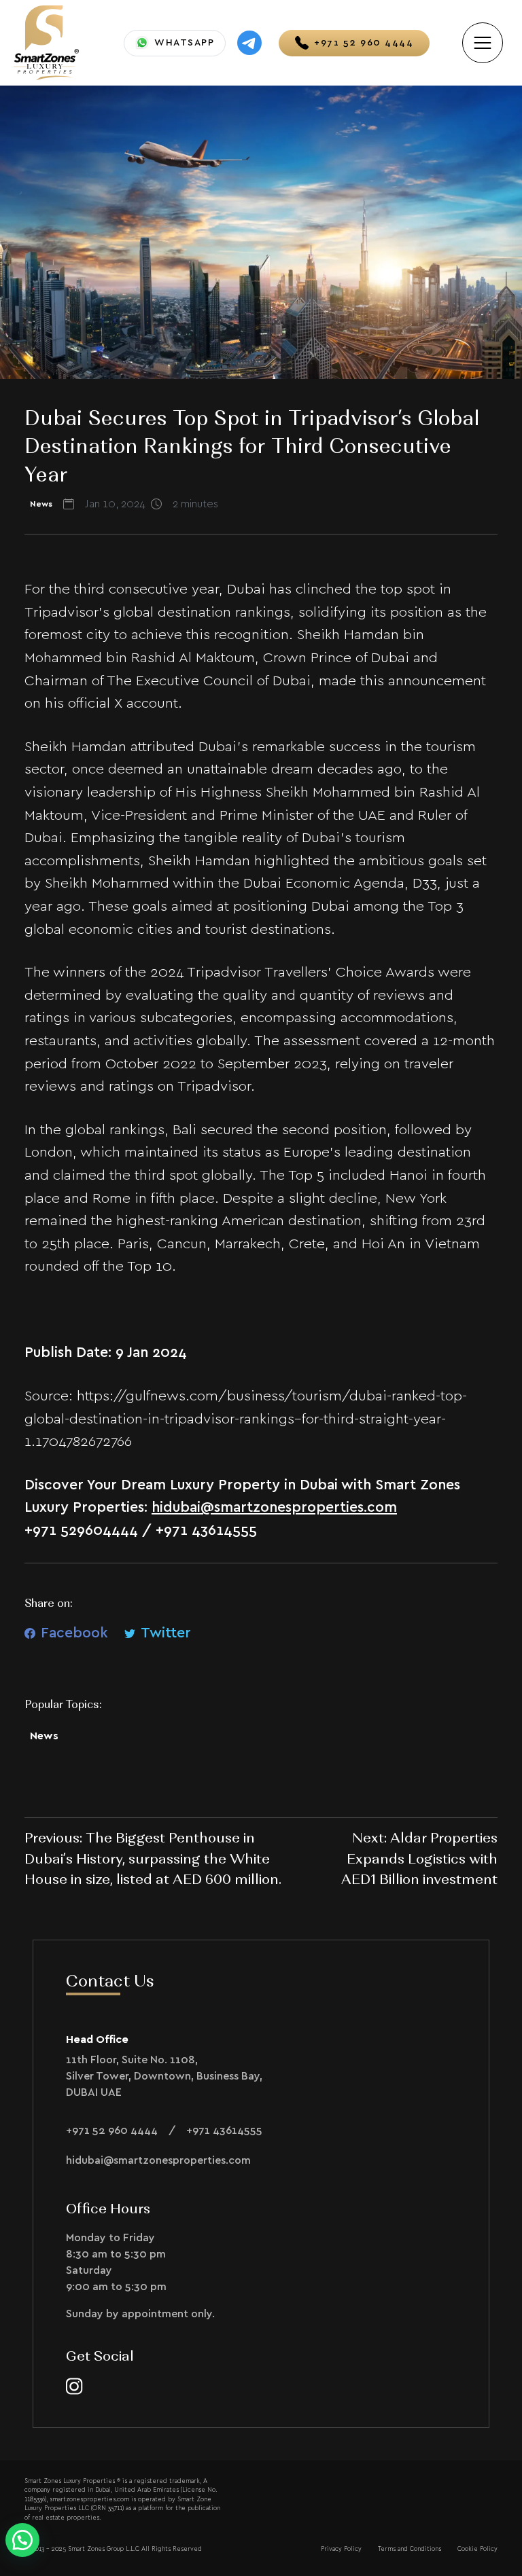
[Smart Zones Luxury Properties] (46, 41)
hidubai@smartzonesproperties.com (274, 1507)
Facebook (74, 1633)
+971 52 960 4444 (112, 2130)
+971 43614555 (224, 2130)
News (44, 1736)
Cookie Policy (477, 2549)
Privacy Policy (341, 2549)
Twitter (166, 1633)
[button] (22, 2540)
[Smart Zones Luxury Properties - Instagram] (74, 2385)
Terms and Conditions (410, 2549)
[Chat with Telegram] (249, 43)
